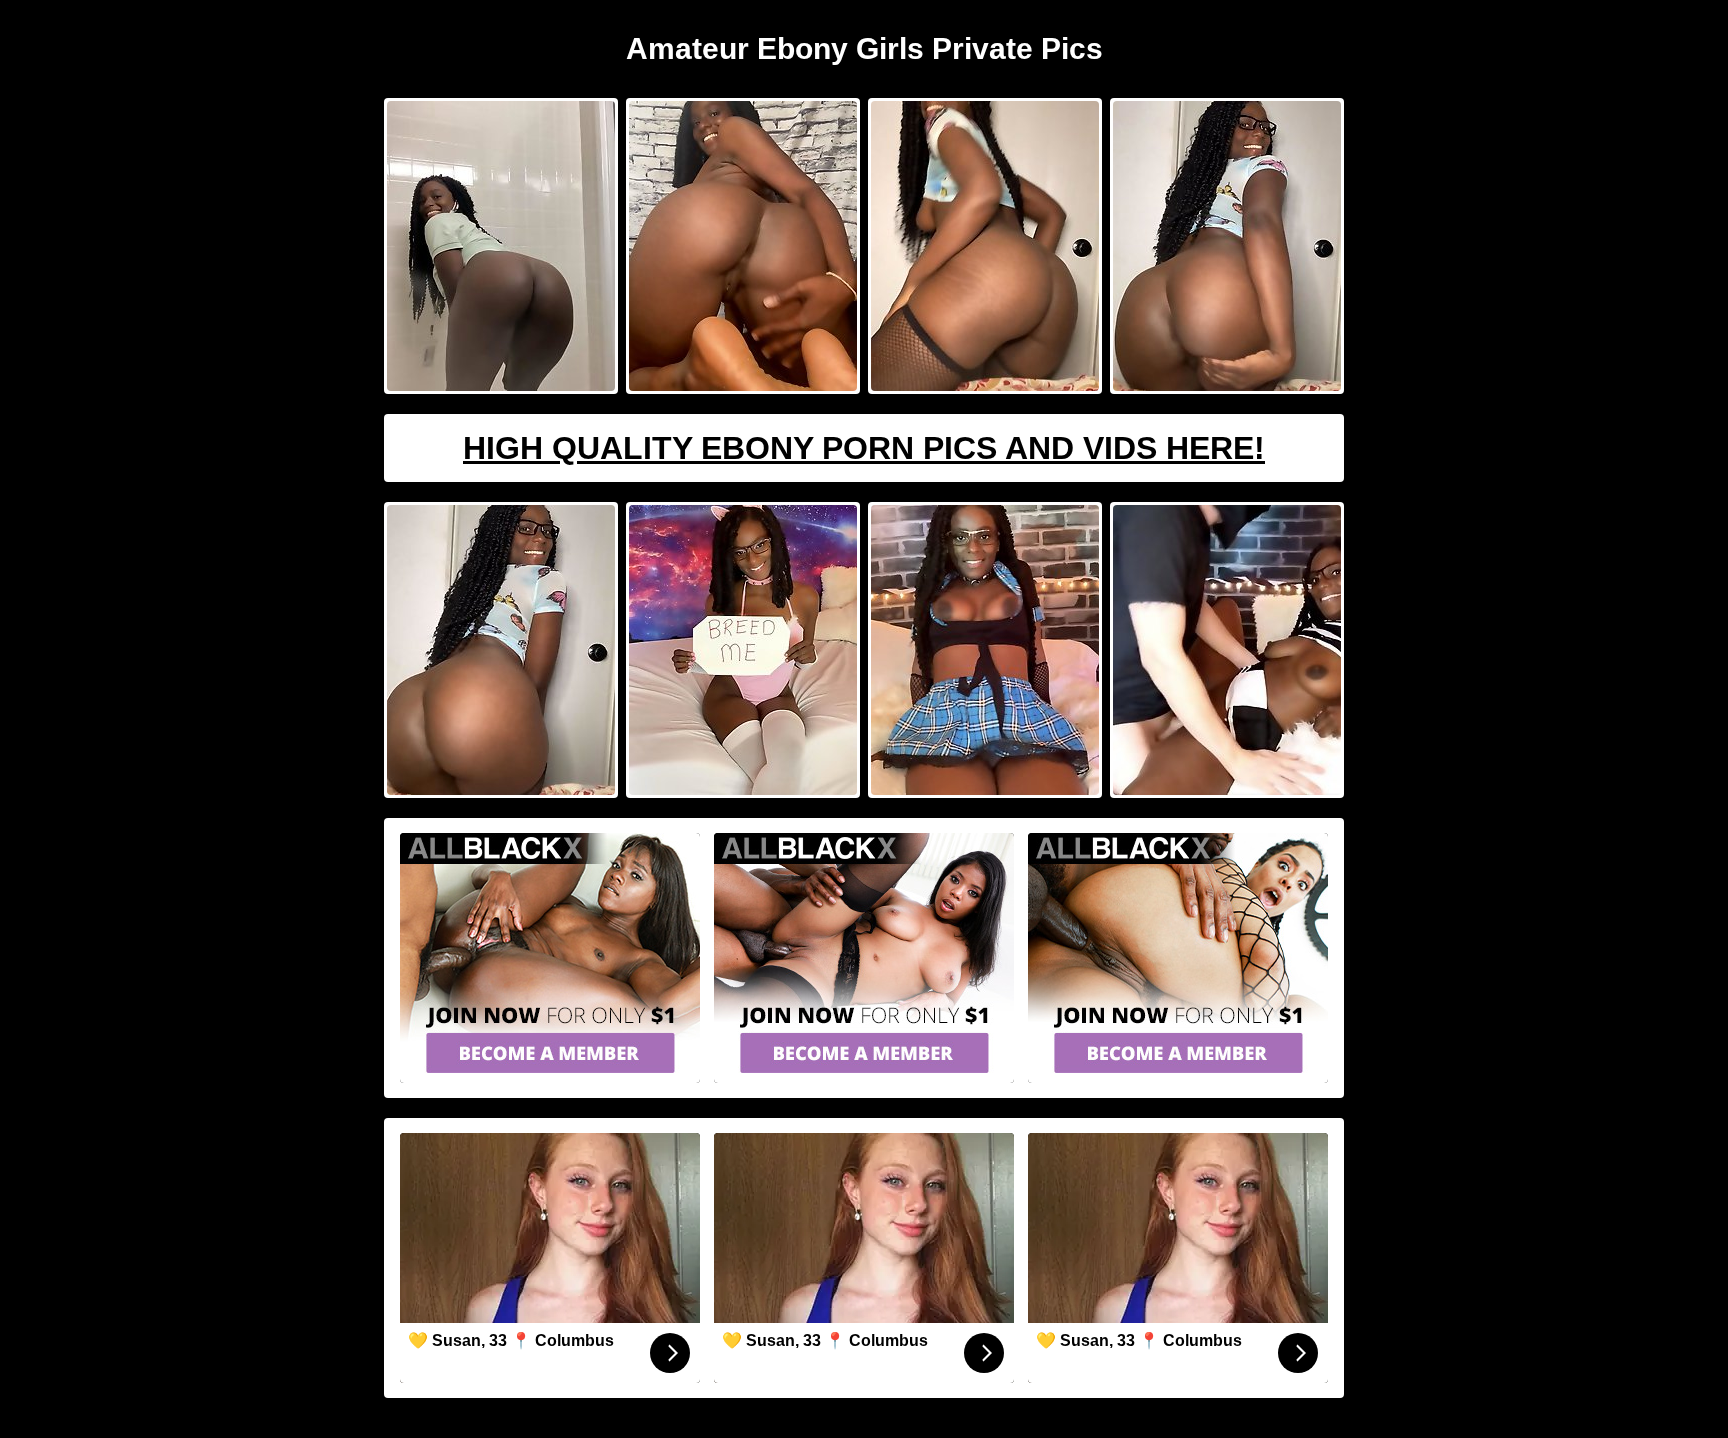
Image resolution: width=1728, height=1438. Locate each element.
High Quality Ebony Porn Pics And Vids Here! (864, 448)
